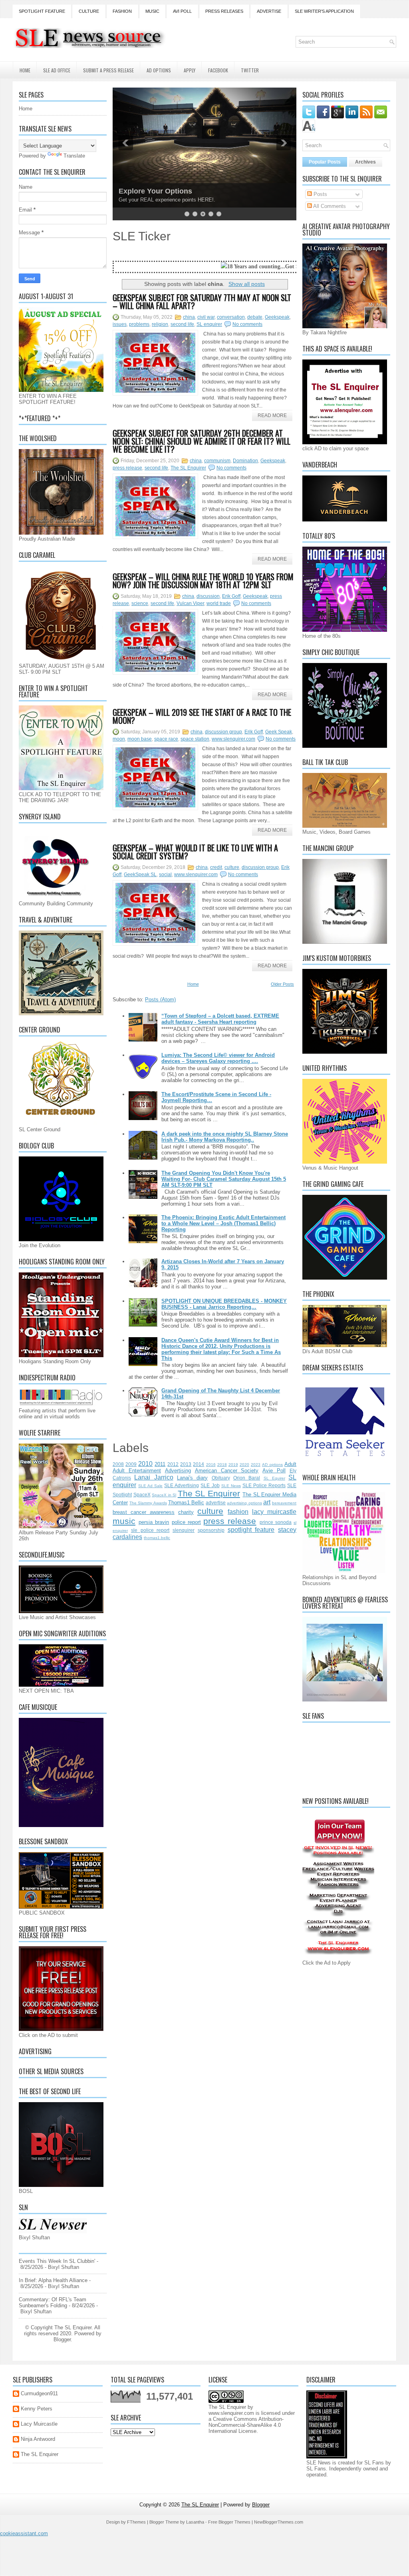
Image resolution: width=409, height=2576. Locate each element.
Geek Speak (279, 732)
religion (160, 324)
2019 (233, 1465)
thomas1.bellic (157, 1538)
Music (152, 11)
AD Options (159, 70)
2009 (131, 1464)
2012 (173, 1464)
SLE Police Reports (264, 1485)
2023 (256, 1465)
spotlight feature (251, 1530)
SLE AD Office (57, 70)
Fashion (122, 11)
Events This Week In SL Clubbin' (57, 2261)
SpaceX (142, 1495)
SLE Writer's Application (324, 11)
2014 (199, 1464)
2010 (145, 1464)
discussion (208, 596)
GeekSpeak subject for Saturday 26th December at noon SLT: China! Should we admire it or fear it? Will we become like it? (202, 441)
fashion (238, 1512)
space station (195, 739)
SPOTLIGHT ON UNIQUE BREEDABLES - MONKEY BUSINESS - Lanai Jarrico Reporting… (224, 1304)
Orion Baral (247, 1478)
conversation (231, 317)
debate (255, 317)
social (165, 875)
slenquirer (184, 1530)
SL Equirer (274, 1478)
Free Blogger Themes (229, 2522)
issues (120, 324)
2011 (160, 1464)
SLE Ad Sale (150, 1486)
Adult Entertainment (137, 1471)
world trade (219, 603)
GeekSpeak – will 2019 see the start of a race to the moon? (202, 716)
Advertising (178, 1471)
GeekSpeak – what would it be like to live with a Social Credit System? (195, 852)
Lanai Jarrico (154, 1477)
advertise (216, 1503)
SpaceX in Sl (164, 1495)
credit (216, 867)
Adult (290, 1464)
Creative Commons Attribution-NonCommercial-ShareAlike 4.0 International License (246, 2425)
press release (127, 468)
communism (217, 461)
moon (119, 739)
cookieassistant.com (24, 2533)
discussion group (223, 732)
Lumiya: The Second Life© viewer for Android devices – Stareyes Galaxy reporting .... (218, 1058)
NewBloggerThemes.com (279, 2522)
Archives (365, 162)
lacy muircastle (274, 1512)
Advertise (269, 11)
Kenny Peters (37, 2409)
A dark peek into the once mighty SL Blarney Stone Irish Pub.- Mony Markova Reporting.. (225, 1137)
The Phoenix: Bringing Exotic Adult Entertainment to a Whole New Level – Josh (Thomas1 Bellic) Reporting (223, 1223)
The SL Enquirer (188, 468)
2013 (186, 1464)
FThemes (136, 2522)
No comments (247, 324)
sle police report (150, 1530)
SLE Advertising (182, 1485)
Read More (272, 415)
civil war (206, 317)
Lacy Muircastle (39, 2424)
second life (182, 324)
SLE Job (210, 1485)
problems (139, 324)
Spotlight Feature (42, 11)
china (189, 317)
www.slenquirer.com (233, 739)
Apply (190, 70)
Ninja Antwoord (38, 2439)
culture (232, 867)
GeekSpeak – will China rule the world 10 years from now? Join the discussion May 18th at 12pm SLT (203, 581)
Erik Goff (231, 596)
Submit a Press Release (108, 70)
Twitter (250, 70)
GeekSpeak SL (140, 875)
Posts (320, 194)
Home (25, 70)
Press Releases (224, 11)
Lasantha (195, 2522)
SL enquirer (209, 324)
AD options (272, 1465)
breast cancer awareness (144, 1512)
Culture (89, 11)
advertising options (244, 1503)
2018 (222, 1465)
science (140, 603)
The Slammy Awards (148, 1503)
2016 (211, 1465)
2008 (118, 1464)
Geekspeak (277, 317)
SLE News (231, 1486)
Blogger (62, 2339)
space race (166, 739)
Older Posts (282, 984)
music (124, 1521)
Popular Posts (325, 162)
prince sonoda (276, 1522)
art (267, 1502)
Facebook (218, 70)
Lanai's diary (192, 1478)
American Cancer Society (227, 1471)
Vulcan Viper (190, 603)
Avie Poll (274, 1471)
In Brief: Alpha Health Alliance (53, 2280)
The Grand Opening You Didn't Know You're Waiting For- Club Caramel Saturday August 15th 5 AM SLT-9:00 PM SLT (224, 1179)
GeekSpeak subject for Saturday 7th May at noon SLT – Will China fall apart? (202, 302)
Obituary (221, 1478)
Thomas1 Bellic (186, 1503)
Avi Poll (182, 11)
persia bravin (154, 1522)
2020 (244, 1465)
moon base (140, 739)
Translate (74, 156)
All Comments (329, 206)
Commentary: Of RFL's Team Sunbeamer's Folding (53, 2302)
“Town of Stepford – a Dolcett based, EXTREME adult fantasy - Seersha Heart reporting (220, 1019)
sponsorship (211, 1530)
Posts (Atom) (160, 999)
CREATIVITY (140, 191)
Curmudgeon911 (39, 2393)
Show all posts (247, 284)
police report (186, 1522)
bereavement (284, 1503)
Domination (245, 461)
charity (186, 1512)
